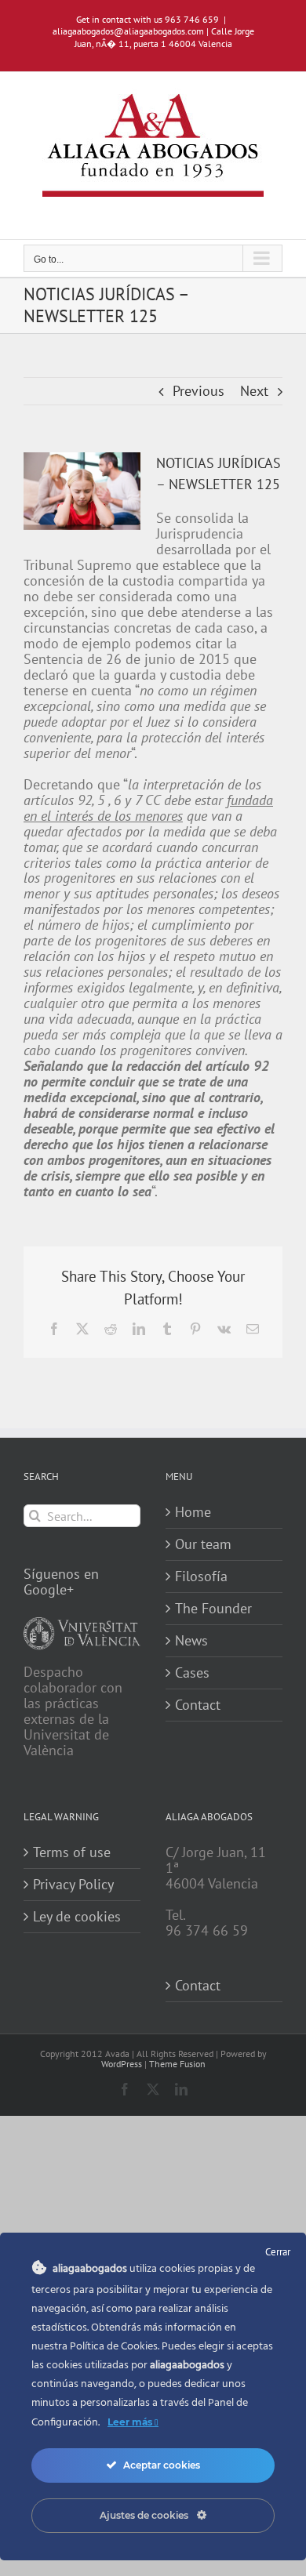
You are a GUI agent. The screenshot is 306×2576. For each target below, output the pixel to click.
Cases (192, 1673)
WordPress (122, 2064)
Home (193, 1512)
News (191, 1641)
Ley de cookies (77, 1917)
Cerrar (278, 2252)
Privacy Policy (73, 1885)
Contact (198, 1705)
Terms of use (72, 1852)
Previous (199, 391)
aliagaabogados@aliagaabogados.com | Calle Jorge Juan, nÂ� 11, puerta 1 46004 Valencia (153, 37)
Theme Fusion (177, 2064)
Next (254, 391)
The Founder (213, 1609)
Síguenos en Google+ (61, 1582)
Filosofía (201, 1576)
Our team (203, 1544)
